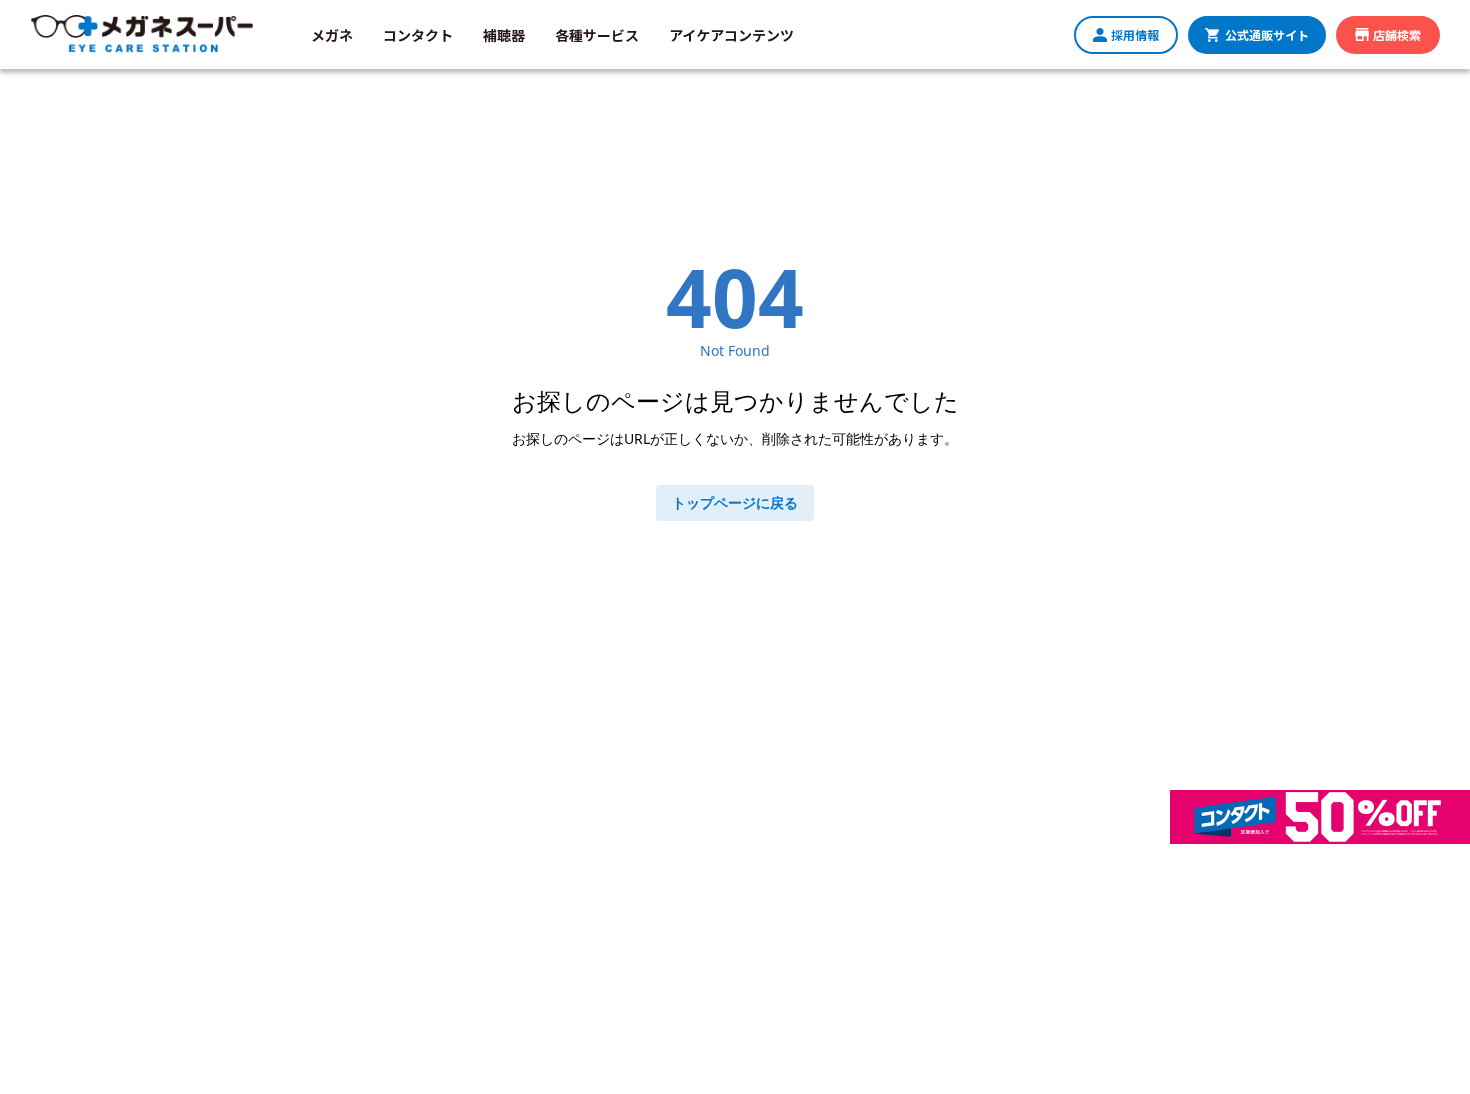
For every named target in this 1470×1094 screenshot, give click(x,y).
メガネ (332, 35)
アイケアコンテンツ (731, 35)
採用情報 (1135, 34)
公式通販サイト (1267, 34)
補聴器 (504, 35)
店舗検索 (1397, 34)
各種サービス (597, 35)
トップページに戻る (735, 502)
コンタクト (418, 35)
